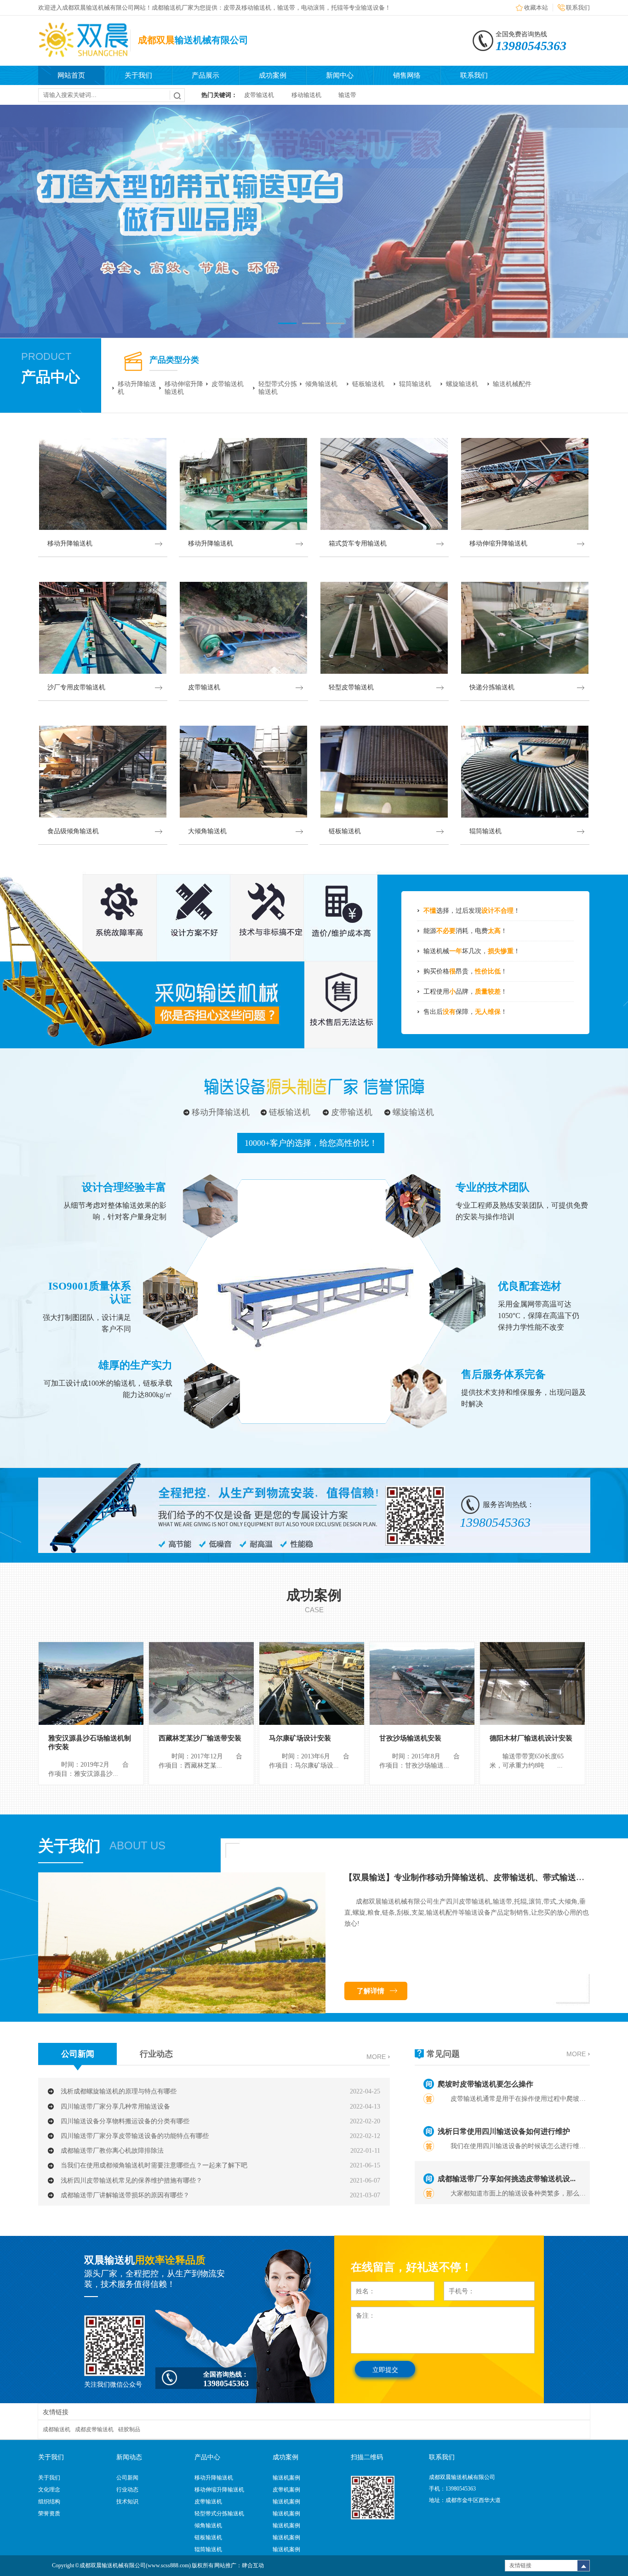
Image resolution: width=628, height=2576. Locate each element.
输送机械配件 (512, 384)
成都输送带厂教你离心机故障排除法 (112, 2151)
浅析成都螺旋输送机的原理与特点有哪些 (119, 2091)
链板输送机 (368, 384)
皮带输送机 (259, 95)
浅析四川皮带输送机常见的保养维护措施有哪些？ (131, 2181)
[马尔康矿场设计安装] (312, 1683)
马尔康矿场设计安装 (300, 1738)
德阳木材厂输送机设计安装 (531, 1738)
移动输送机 (306, 95)
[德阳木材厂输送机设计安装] (532, 1683)
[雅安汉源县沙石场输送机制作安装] (91, 1683)
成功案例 (273, 75)
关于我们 (138, 75)
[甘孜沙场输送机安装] (422, 1683)
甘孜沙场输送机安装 (410, 1738)
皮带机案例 (286, 2490)
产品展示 (206, 75)
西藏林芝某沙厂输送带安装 (200, 1738)
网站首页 (71, 75)
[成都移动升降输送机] (314, 221)
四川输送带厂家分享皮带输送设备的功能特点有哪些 (135, 2136)
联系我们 (578, 8)
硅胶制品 (129, 2429)
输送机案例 (286, 2478)
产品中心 (51, 377)
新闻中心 (340, 75)
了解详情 (371, 1991)
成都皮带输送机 (94, 2429)
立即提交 (385, 2370)
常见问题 (443, 2054)
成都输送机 (57, 2429)
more (376, 2057)
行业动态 (156, 2054)
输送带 (347, 95)
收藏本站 (536, 8)
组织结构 (49, 2502)
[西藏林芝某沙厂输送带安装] (201, 1683)
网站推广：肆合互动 (239, 2565)
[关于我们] (182, 2012)
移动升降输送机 (137, 388)
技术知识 (127, 2502)
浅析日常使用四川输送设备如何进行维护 (504, 2131)
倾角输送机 (321, 384)
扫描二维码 (367, 2457)
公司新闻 (78, 2054)
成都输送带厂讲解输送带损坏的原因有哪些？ (125, 2195)
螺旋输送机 (462, 384)
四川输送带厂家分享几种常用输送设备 (115, 2107)
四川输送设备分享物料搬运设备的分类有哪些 (125, 2121)
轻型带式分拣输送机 (278, 388)
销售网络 (407, 75)
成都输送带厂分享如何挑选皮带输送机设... (507, 2179)
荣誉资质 (49, 2513)
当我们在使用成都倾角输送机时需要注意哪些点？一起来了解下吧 (154, 2165)
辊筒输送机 (415, 384)
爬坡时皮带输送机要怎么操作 (485, 2084)
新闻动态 (129, 2457)
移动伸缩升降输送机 (184, 388)
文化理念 (49, 2490)
